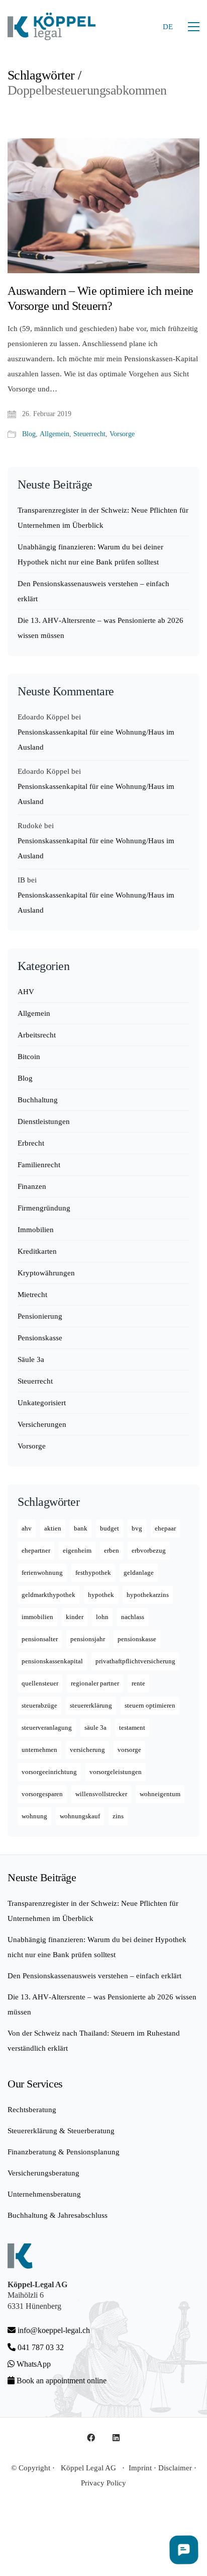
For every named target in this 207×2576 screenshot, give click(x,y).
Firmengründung (44, 1208)
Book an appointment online (61, 2381)
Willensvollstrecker (101, 1794)
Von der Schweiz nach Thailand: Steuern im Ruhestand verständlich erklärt (94, 2041)
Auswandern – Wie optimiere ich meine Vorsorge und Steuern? (100, 298)
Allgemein (55, 434)
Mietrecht (32, 1295)
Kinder (75, 1617)
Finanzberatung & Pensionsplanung (64, 2152)
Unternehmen (39, 1750)
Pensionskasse (40, 1338)
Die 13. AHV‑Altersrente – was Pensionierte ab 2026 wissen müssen (100, 628)
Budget (110, 1528)
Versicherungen (42, 1424)
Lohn (102, 1617)
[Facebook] (91, 2438)
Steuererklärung (91, 1705)
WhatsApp (33, 2364)
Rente (138, 1683)
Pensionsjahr (88, 1639)
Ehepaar (165, 1528)
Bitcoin (29, 1057)
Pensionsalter (40, 1639)
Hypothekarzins (148, 1595)
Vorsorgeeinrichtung (49, 1772)
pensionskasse (137, 1639)
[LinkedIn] (116, 2438)
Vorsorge (122, 434)
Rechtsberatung (32, 2110)
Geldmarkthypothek (48, 1595)
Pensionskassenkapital (52, 1661)
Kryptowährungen (46, 1273)
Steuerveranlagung (47, 1727)
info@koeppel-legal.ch (54, 2330)
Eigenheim (77, 1550)
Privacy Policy (103, 2483)
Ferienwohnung (42, 1573)
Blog (29, 434)
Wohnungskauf (80, 1816)
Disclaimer (175, 2468)
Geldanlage (139, 1573)
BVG (137, 1528)
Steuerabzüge (39, 1705)
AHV (26, 992)
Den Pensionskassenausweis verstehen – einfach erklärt (93, 591)
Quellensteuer (40, 1683)
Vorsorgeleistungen (116, 1772)
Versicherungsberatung (43, 2173)
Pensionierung (40, 1316)
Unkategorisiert (42, 1403)
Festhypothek (93, 1573)
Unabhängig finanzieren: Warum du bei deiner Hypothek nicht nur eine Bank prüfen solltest (90, 554)
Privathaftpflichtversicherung (135, 1661)
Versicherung (87, 1750)
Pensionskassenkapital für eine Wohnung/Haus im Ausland (96, 740)
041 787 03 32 (40, 2347)
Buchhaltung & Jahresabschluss (58, 2215)
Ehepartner (36, 1550)
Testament (132, 1727)
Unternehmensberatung (44, 2194)
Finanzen (32, 1186)
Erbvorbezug (149, 1550)
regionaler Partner (95, 1683)
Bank (81, 1528)
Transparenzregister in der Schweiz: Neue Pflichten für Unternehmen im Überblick (103, 518)
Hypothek (101, 1595)
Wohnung (34, 1816)
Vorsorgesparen (42, 1794)
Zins (118, 1816)
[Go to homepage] (51, 26)
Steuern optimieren (150, 1705)
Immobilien (36, 1230)
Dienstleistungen (44, 1121)
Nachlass (133, 1617)
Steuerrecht (89, 434)
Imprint (140, 2468)
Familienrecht (39, 1165)
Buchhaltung (38, 1100)
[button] (194, 27)
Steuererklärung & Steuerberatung (61, 2131)
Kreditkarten (37, 1251)
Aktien (53, 1528)
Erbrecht (31, 1143)
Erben (112, 1550)
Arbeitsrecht (37, 1035)
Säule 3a (31, 1359)
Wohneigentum (160, 1794)
